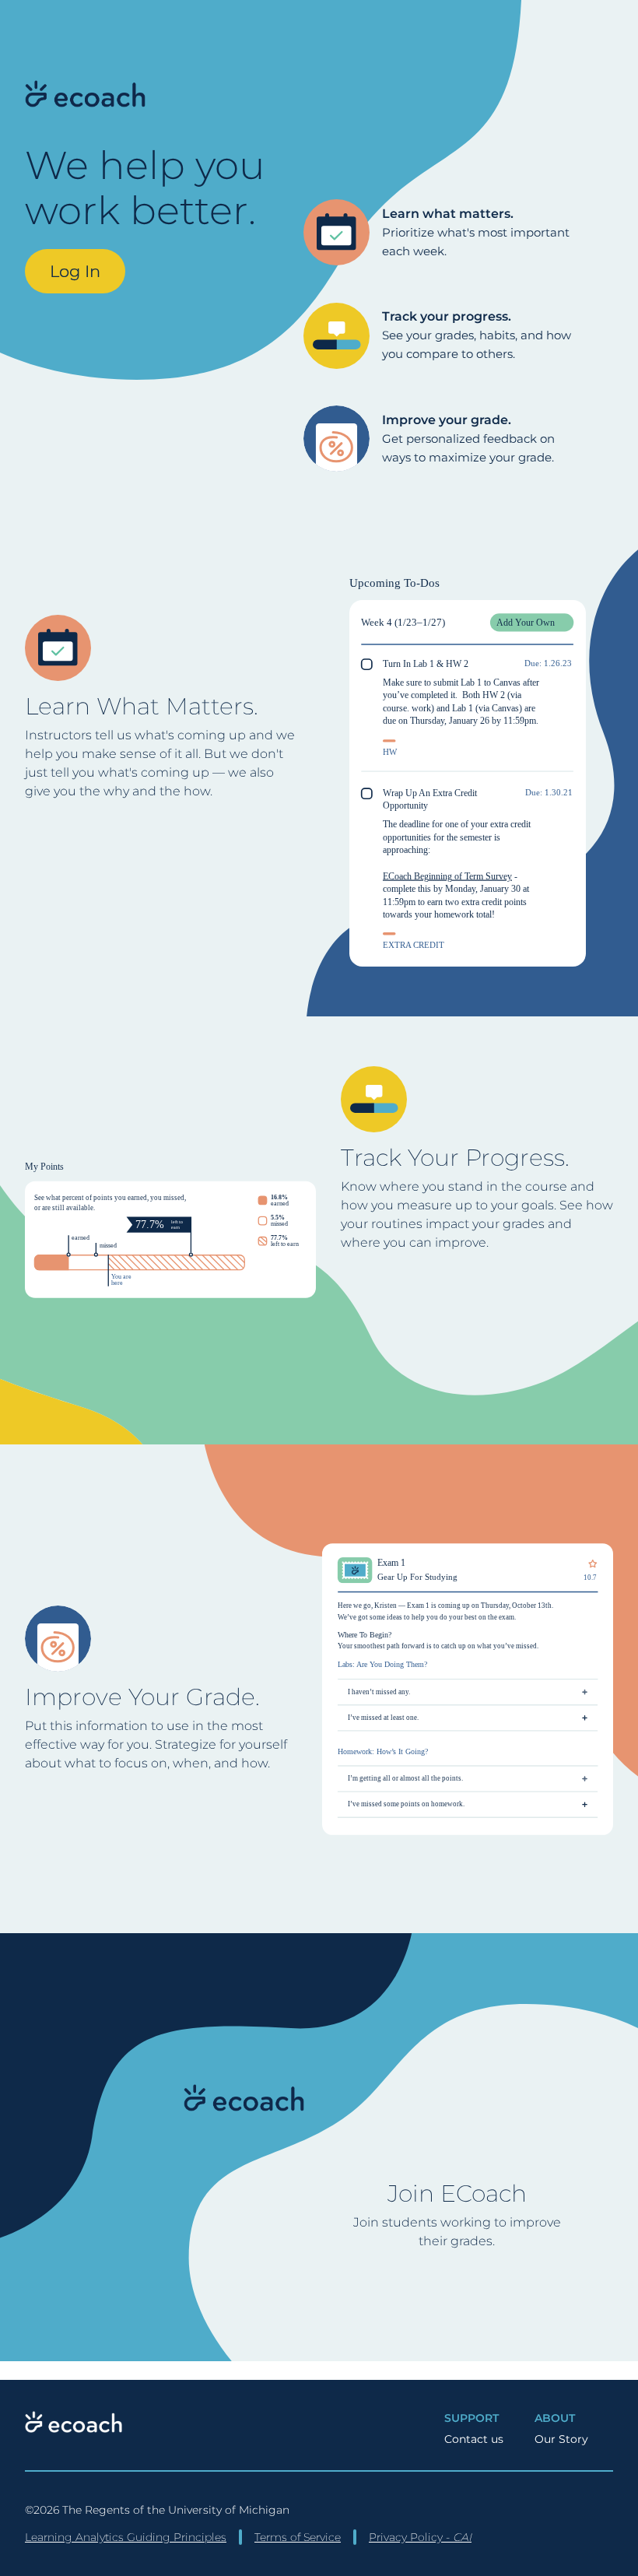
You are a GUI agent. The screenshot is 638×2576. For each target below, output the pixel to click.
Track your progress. (447, 316)
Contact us (474, 2439)
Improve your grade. (447, 420)
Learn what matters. (448, 214)
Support (471, 2418)
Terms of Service (298, 2537)
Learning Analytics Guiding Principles (126, 2537)
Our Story (561, 2439)
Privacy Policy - (420, 2537)
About (555, 2418)
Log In (75, 271)
